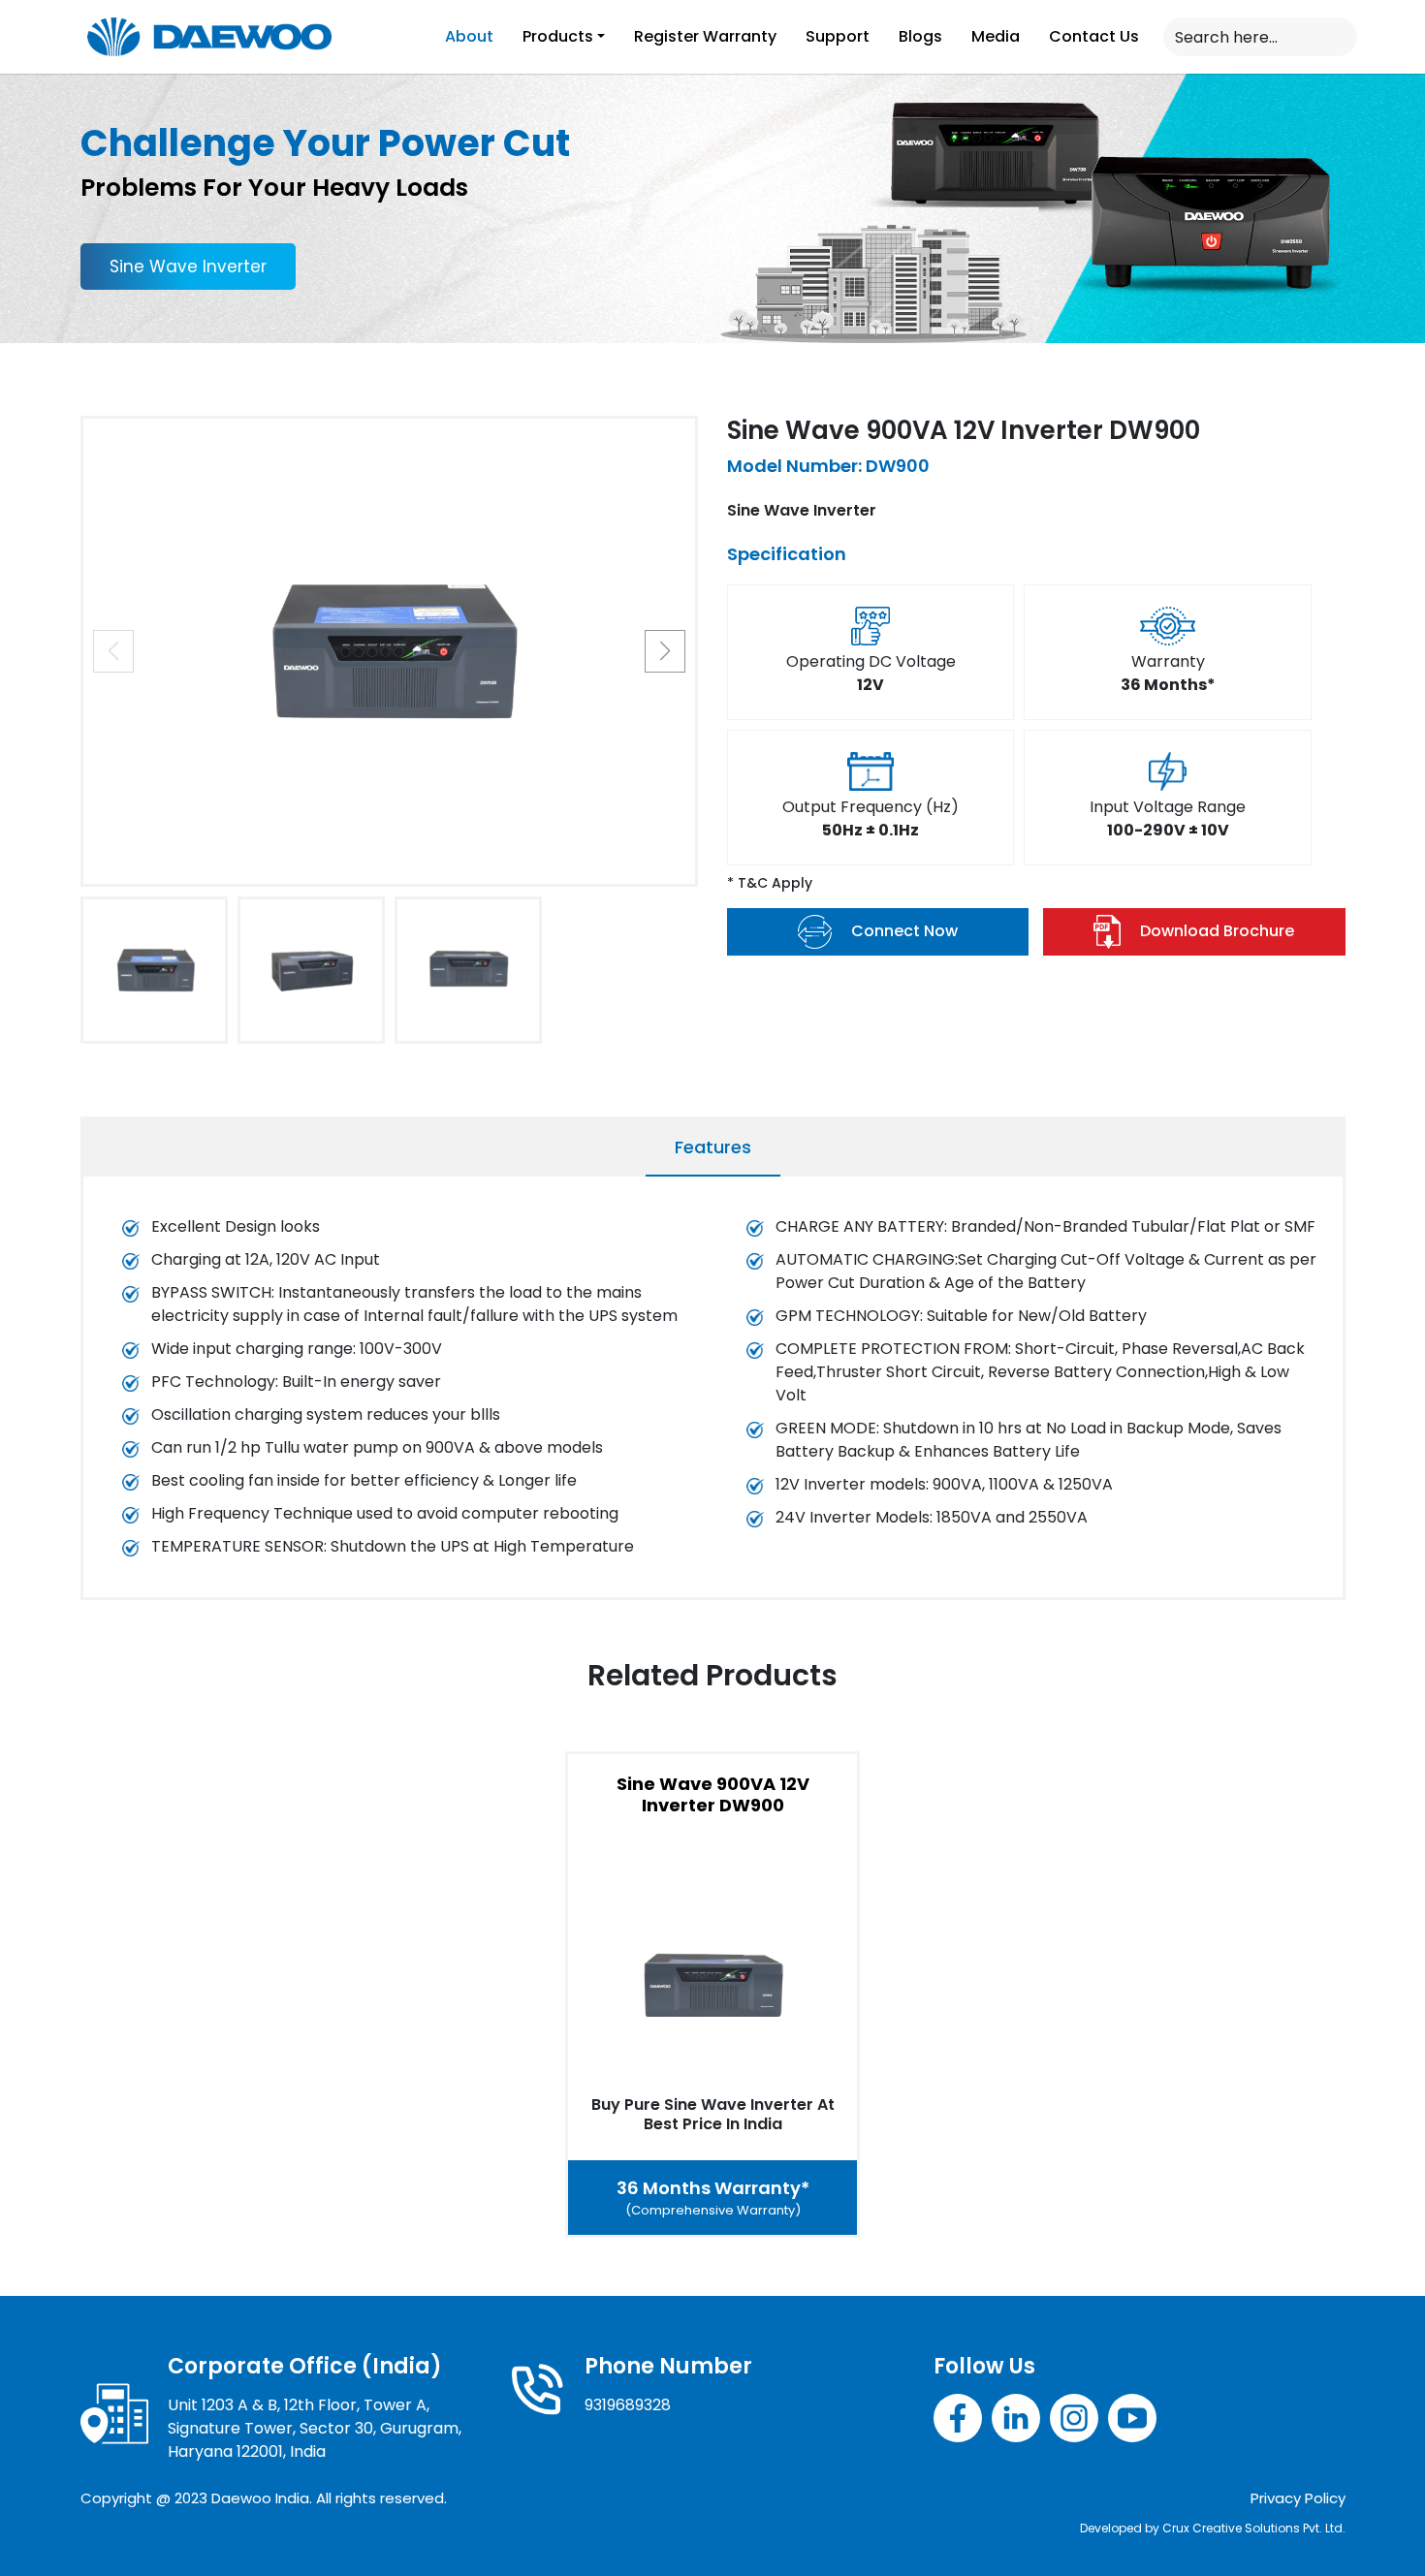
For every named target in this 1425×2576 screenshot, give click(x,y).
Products (558, 36)
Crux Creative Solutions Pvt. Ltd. (1254, 2528)
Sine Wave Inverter (188, 267)
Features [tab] (713, 1147)
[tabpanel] (713, 1392)
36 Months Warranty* (713, 2198)
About (469, 36)
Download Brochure (1217, 931)
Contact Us (1094, 36)
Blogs (920, 36)
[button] (665, 651)
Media (996, 36)
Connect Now (904, 931)
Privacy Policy (1298, 2498)
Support (838, 36)
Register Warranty (705, 36)
